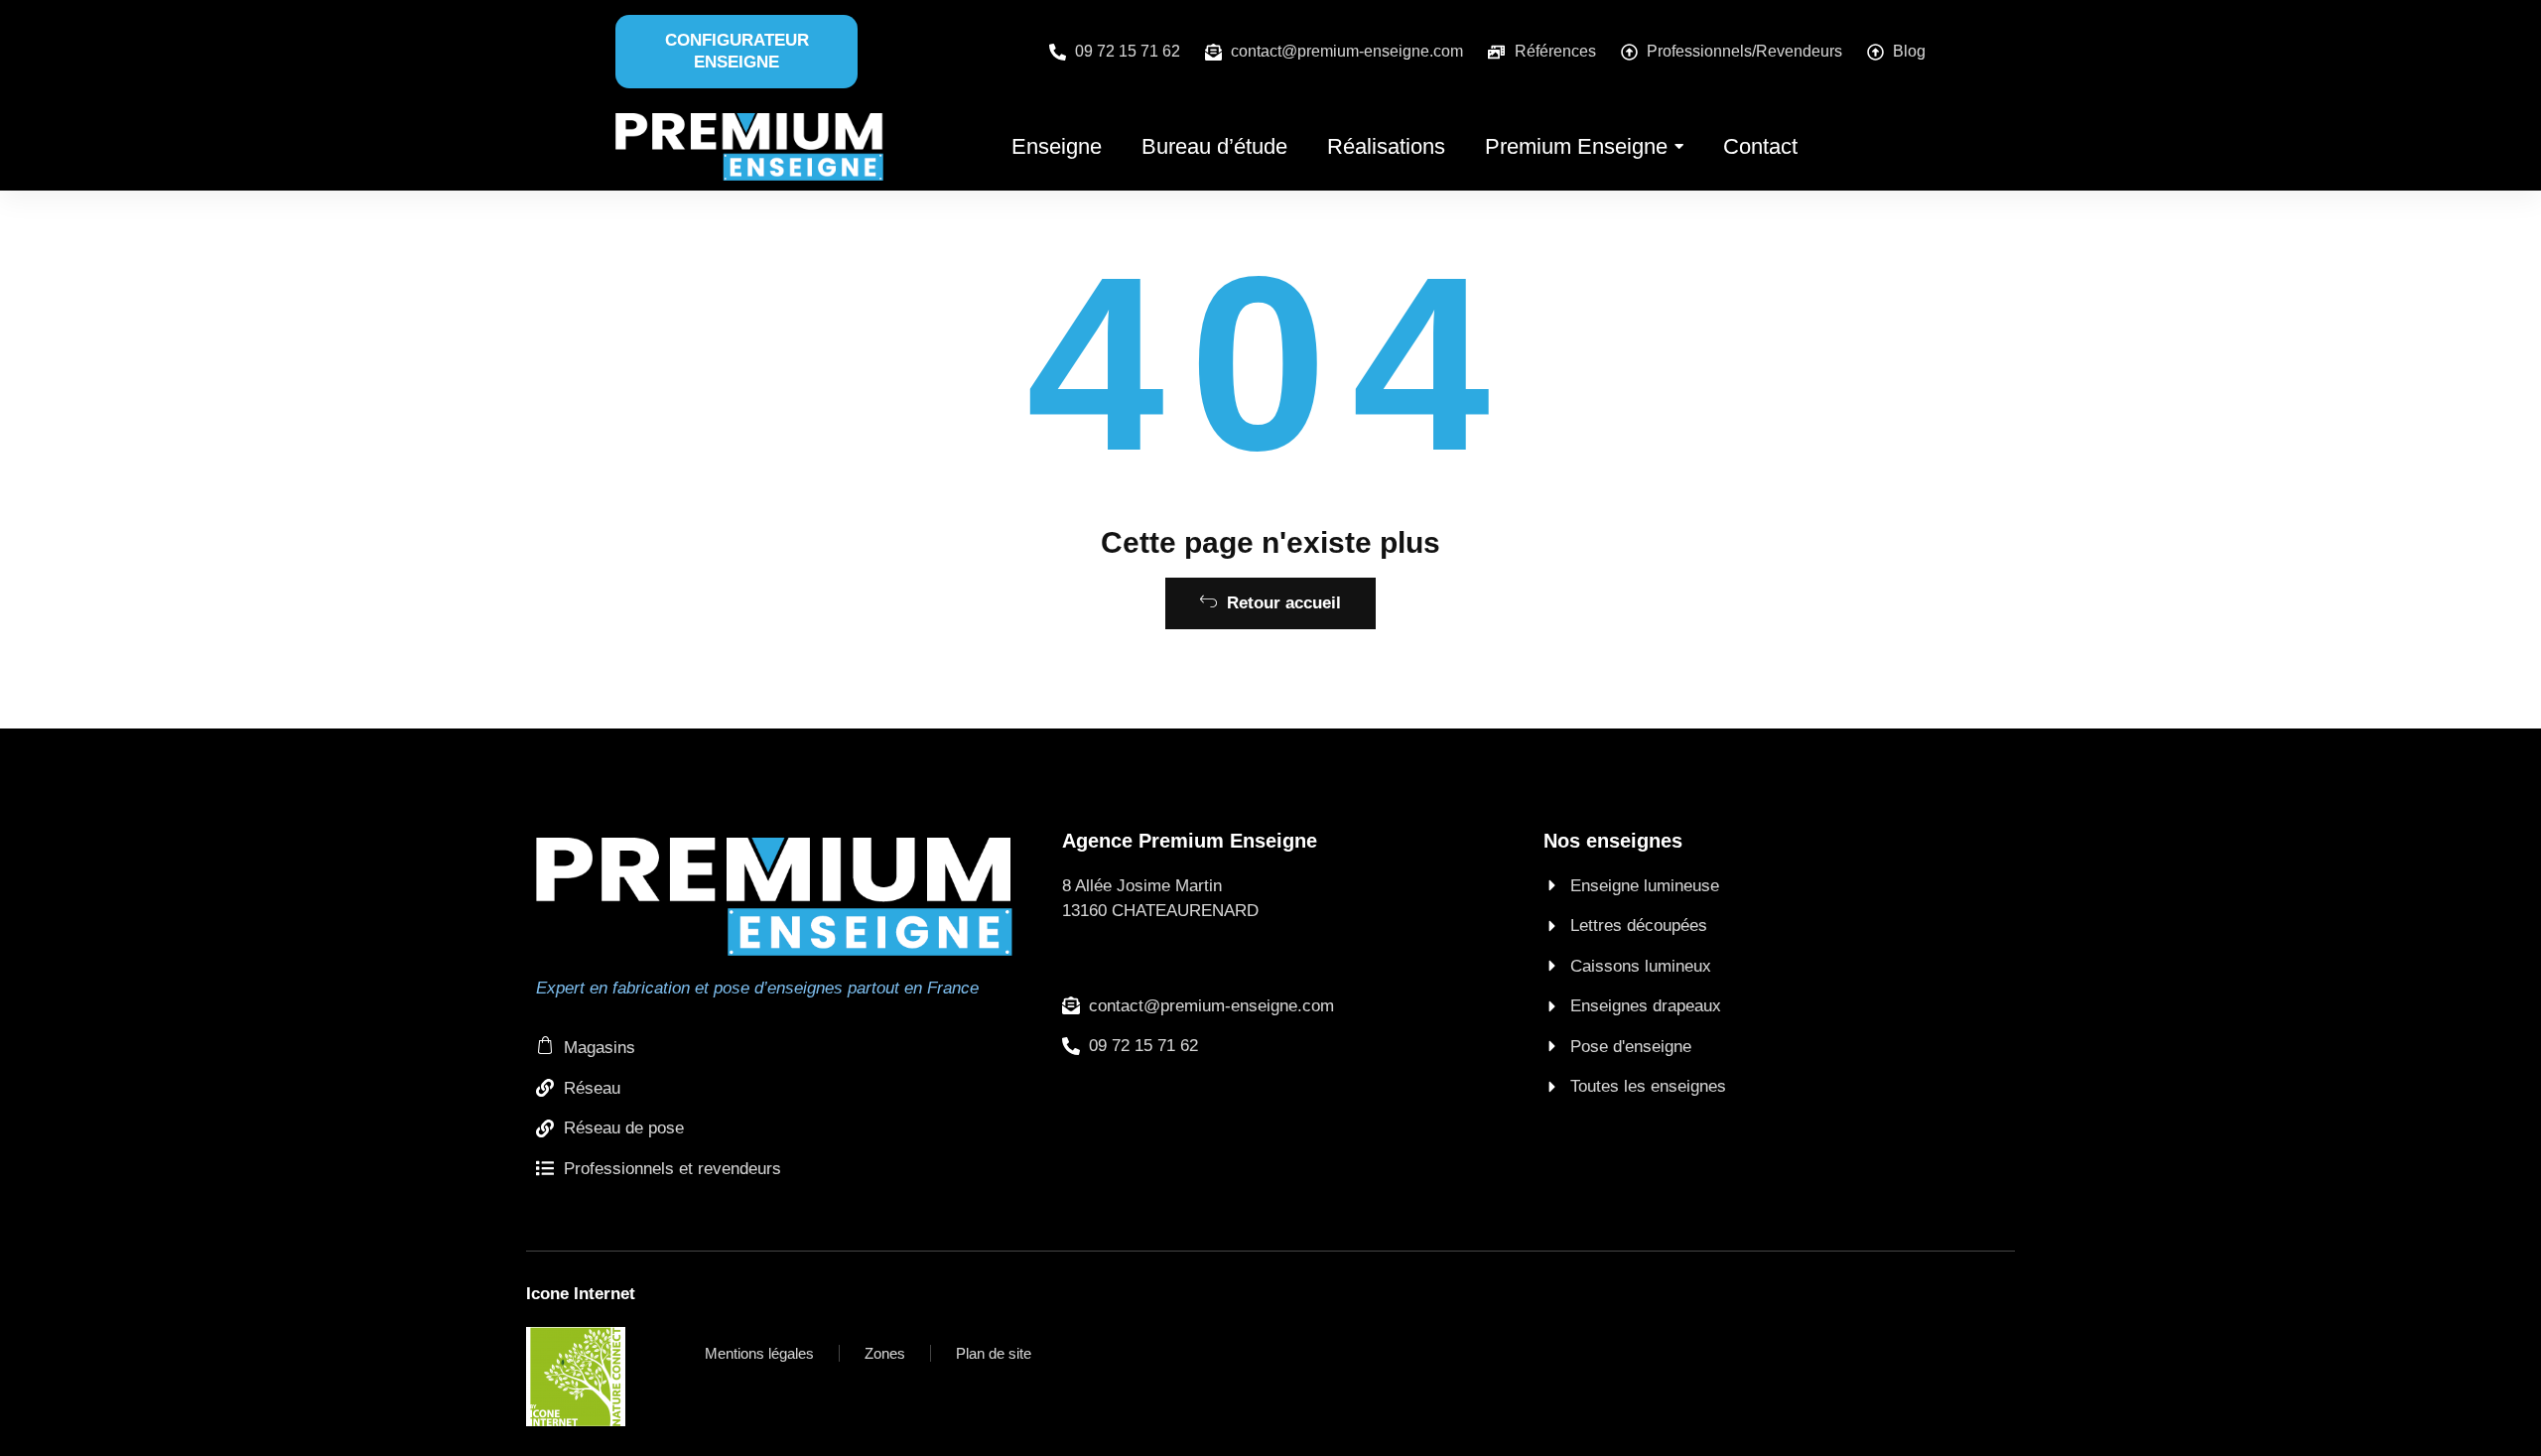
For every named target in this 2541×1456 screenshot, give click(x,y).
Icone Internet (581, 1294)
